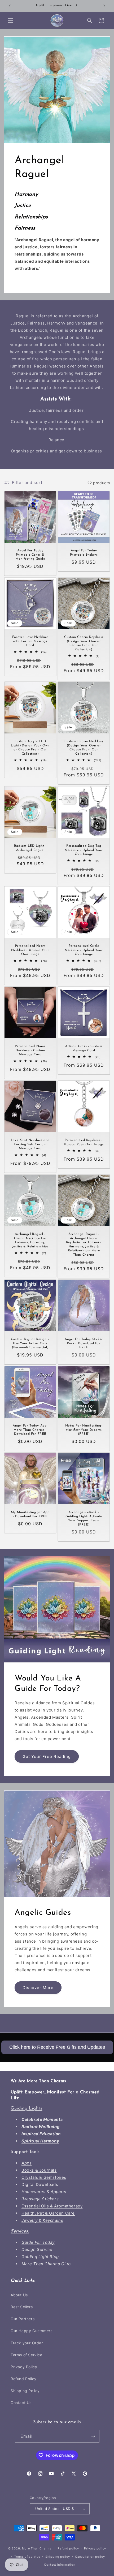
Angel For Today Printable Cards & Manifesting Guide (30, 555)
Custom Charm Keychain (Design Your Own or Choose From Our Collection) (84, 643)
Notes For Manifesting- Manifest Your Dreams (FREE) (84, 1430)
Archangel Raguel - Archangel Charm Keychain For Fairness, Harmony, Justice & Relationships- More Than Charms (84, 1244)
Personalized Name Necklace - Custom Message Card (30, 1050)
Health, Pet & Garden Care (48, 2213)
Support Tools (25, 2152)
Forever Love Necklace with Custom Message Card (30, 641)
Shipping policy (58, 2557)
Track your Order (27, 2343)
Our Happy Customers (31, 2331)
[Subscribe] (93, 2436)
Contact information (60, 2565)
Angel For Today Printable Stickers (84, 553)
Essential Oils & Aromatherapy (52, 2206)
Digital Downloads (40, 2184)
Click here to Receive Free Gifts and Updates (57, 2047)
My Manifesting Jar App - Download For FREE (30, 1514)
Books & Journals (39, 2170)
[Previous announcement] (10, 6)
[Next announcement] (104, 6)
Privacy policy (95, 2548)
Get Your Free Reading (47, 1756)
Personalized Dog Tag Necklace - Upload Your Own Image (84, 850)
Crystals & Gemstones (44, 2177)
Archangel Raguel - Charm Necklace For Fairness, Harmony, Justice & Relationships (30, 1240)
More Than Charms (37, 2548)
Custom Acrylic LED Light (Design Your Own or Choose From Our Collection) (30, 748)
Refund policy (68, 2548)
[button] (11, 20)
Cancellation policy (90, 2557)
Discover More (38, 1988)
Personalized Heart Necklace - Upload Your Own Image (30, 950)
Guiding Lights (26, 2108)
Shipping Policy (25, 2391)
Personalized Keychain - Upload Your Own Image (84, 1142)
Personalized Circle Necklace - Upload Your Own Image (84, 950)
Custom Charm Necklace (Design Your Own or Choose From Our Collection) (84, 748)
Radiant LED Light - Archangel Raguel (30, 848)
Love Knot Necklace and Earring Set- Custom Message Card (30, 1144)
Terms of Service (27, 2355)
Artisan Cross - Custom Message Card (84, 1048)
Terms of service (27, 2557)
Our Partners (23, 2319)
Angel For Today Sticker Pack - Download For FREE (84, 1343)
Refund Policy (24, 2379)
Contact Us (21, 2403)
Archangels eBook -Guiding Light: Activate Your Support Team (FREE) (84, 1518)
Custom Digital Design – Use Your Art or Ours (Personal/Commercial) (30, 1343)
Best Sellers (22, 2307)
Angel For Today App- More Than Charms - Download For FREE (30, 1430)
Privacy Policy (24, 2367)
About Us (19, 2295)
